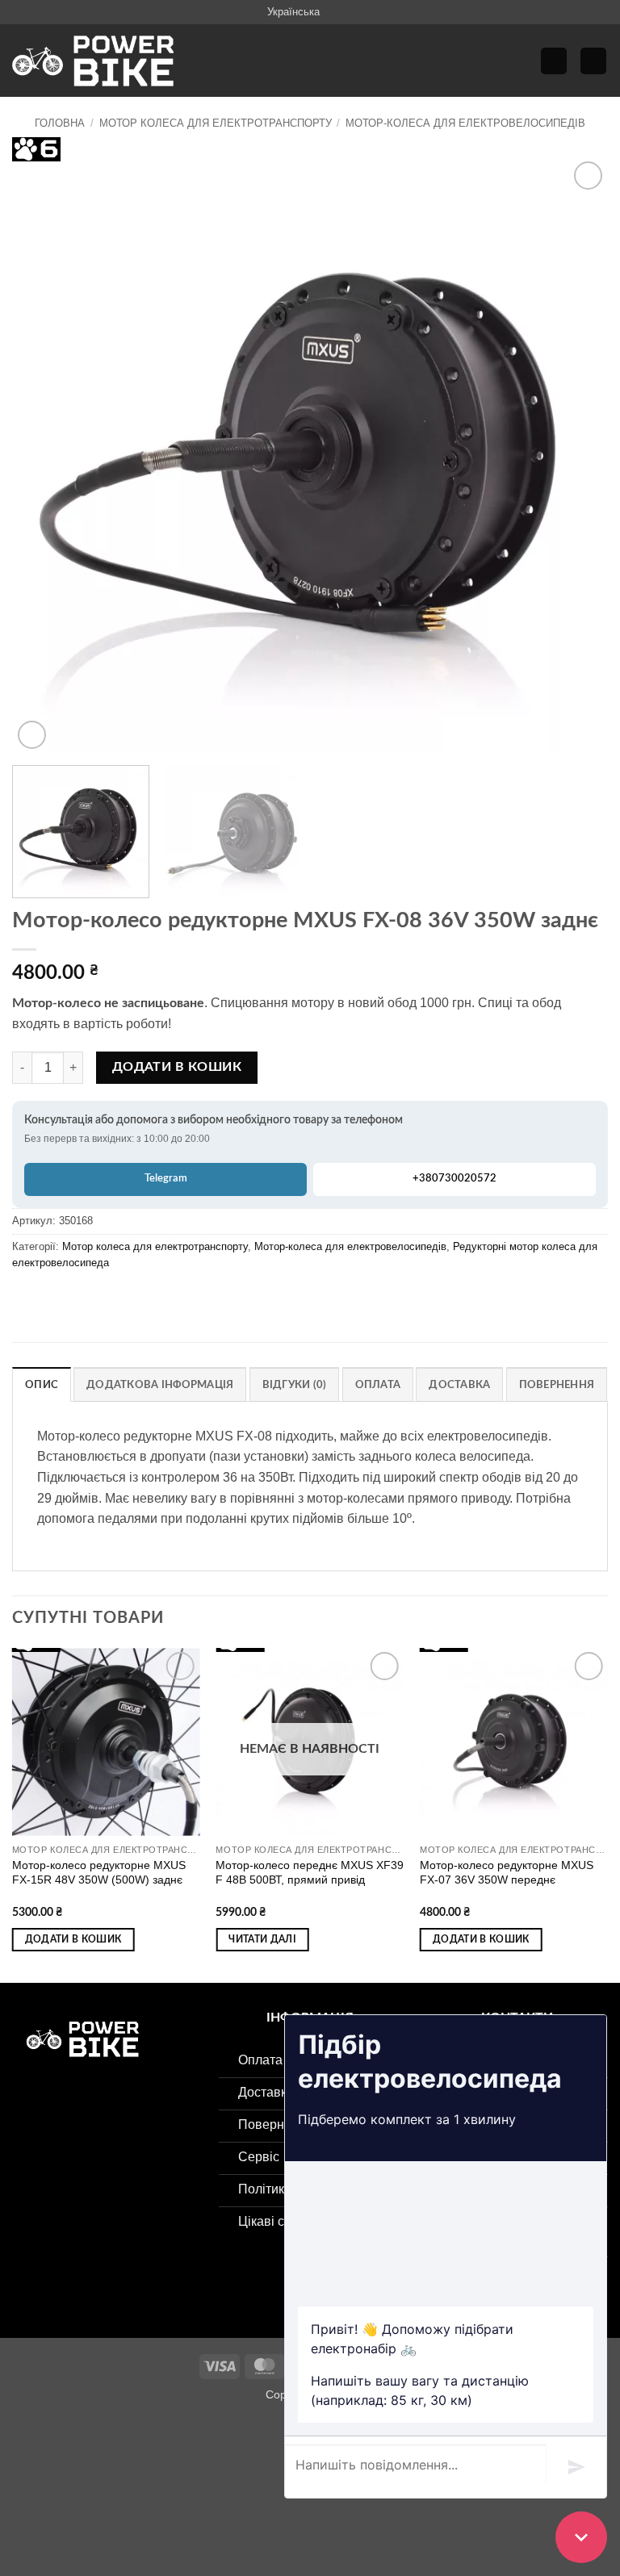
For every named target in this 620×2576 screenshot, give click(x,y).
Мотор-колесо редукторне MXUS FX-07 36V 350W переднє (507, 1873)
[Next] (576, 456)
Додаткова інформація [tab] (160, 1385)
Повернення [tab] (557, 1385)
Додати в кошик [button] (73, 1940)
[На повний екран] (63, 2432)
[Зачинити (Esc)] (158, 2432)
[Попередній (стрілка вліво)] (16, 2500)
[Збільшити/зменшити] (16, 2432)
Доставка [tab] (459, 1385)
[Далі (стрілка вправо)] (63, 2500)
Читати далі (262, 1940)
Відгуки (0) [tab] (295, 1385)
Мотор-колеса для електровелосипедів (465, 123)
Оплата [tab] (378, 1385)
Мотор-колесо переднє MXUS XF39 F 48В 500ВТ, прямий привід (310, 1873)
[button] (554, 61)
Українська (293, 12)
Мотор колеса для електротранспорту (216, 123)
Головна (60, 123)
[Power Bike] (93, 61)
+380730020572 (455, 1179)
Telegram (166, 1179)
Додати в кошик (177, 1067)
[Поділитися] (110, 2432)
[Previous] (44, 456)
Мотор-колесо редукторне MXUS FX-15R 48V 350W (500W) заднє (99, 1873)
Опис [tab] (42, 1385)
